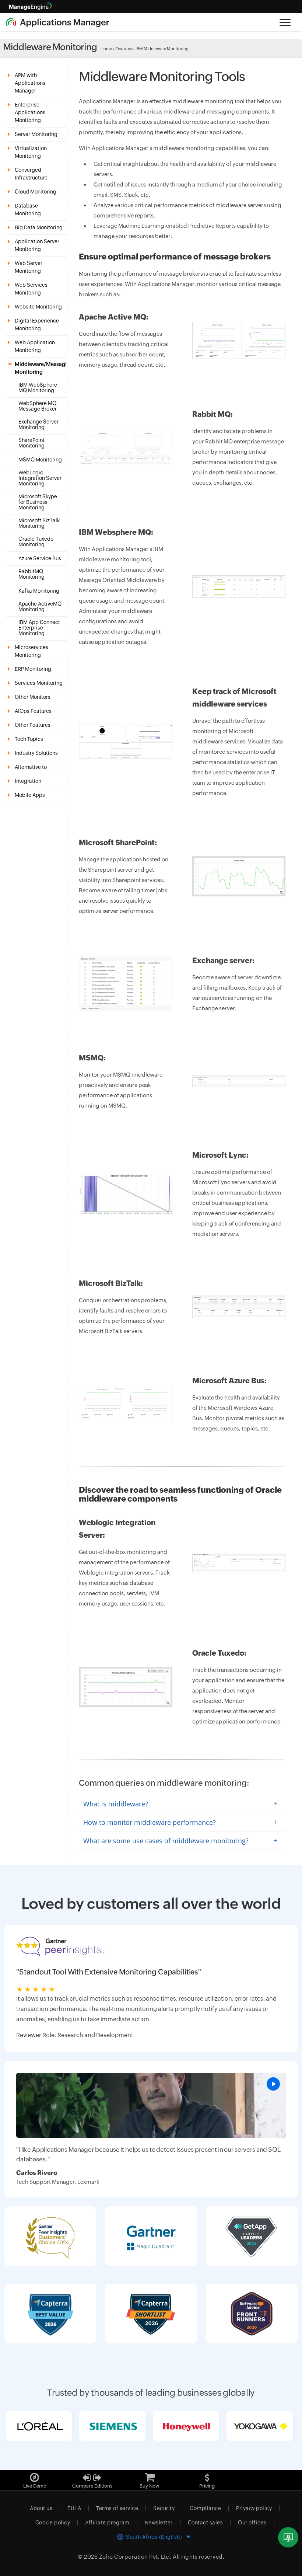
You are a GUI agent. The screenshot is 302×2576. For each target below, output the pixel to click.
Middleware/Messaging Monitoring (41, 368)
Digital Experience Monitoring (37, 325)
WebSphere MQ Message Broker (38, 406)
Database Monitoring (28, 210)
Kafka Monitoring (39, 591)
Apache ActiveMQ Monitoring (40, 607)
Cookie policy (53, 2523)
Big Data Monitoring (39, 227)
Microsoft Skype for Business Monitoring (38, 502)
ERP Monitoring (33, 669)
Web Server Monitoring (29, 267)
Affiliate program (107, 2523)
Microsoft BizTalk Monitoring (39, 523)
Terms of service (117, 2508)
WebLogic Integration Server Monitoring (40, 478)
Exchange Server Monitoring (38, 425)
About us (41, 2508)
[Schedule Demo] (288, 2537)
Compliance (205, 2508)
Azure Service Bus (40, 559)
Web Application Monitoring (35, 346)
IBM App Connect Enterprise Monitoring (39, 628)
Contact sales (206, 2523)
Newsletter (159, 2523)
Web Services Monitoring (31, 289)
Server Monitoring (36, 134)
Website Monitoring (38, 307)
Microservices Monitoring (31, 651)
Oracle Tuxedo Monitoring (36, 542)
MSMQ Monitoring (40, 460)
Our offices (252, 2523)
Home (106, 49)
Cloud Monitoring (36, 192)
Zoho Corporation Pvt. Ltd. (135, 2557)
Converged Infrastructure (31, 174)
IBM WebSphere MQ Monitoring (38, 388)
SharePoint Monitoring (31, 443)
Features (124, 49)
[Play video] (273, 2084)
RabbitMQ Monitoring (31, 574)
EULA (74, 2508)
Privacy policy (254, 2508)
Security (164, 2508)
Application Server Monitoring (37, 245)
